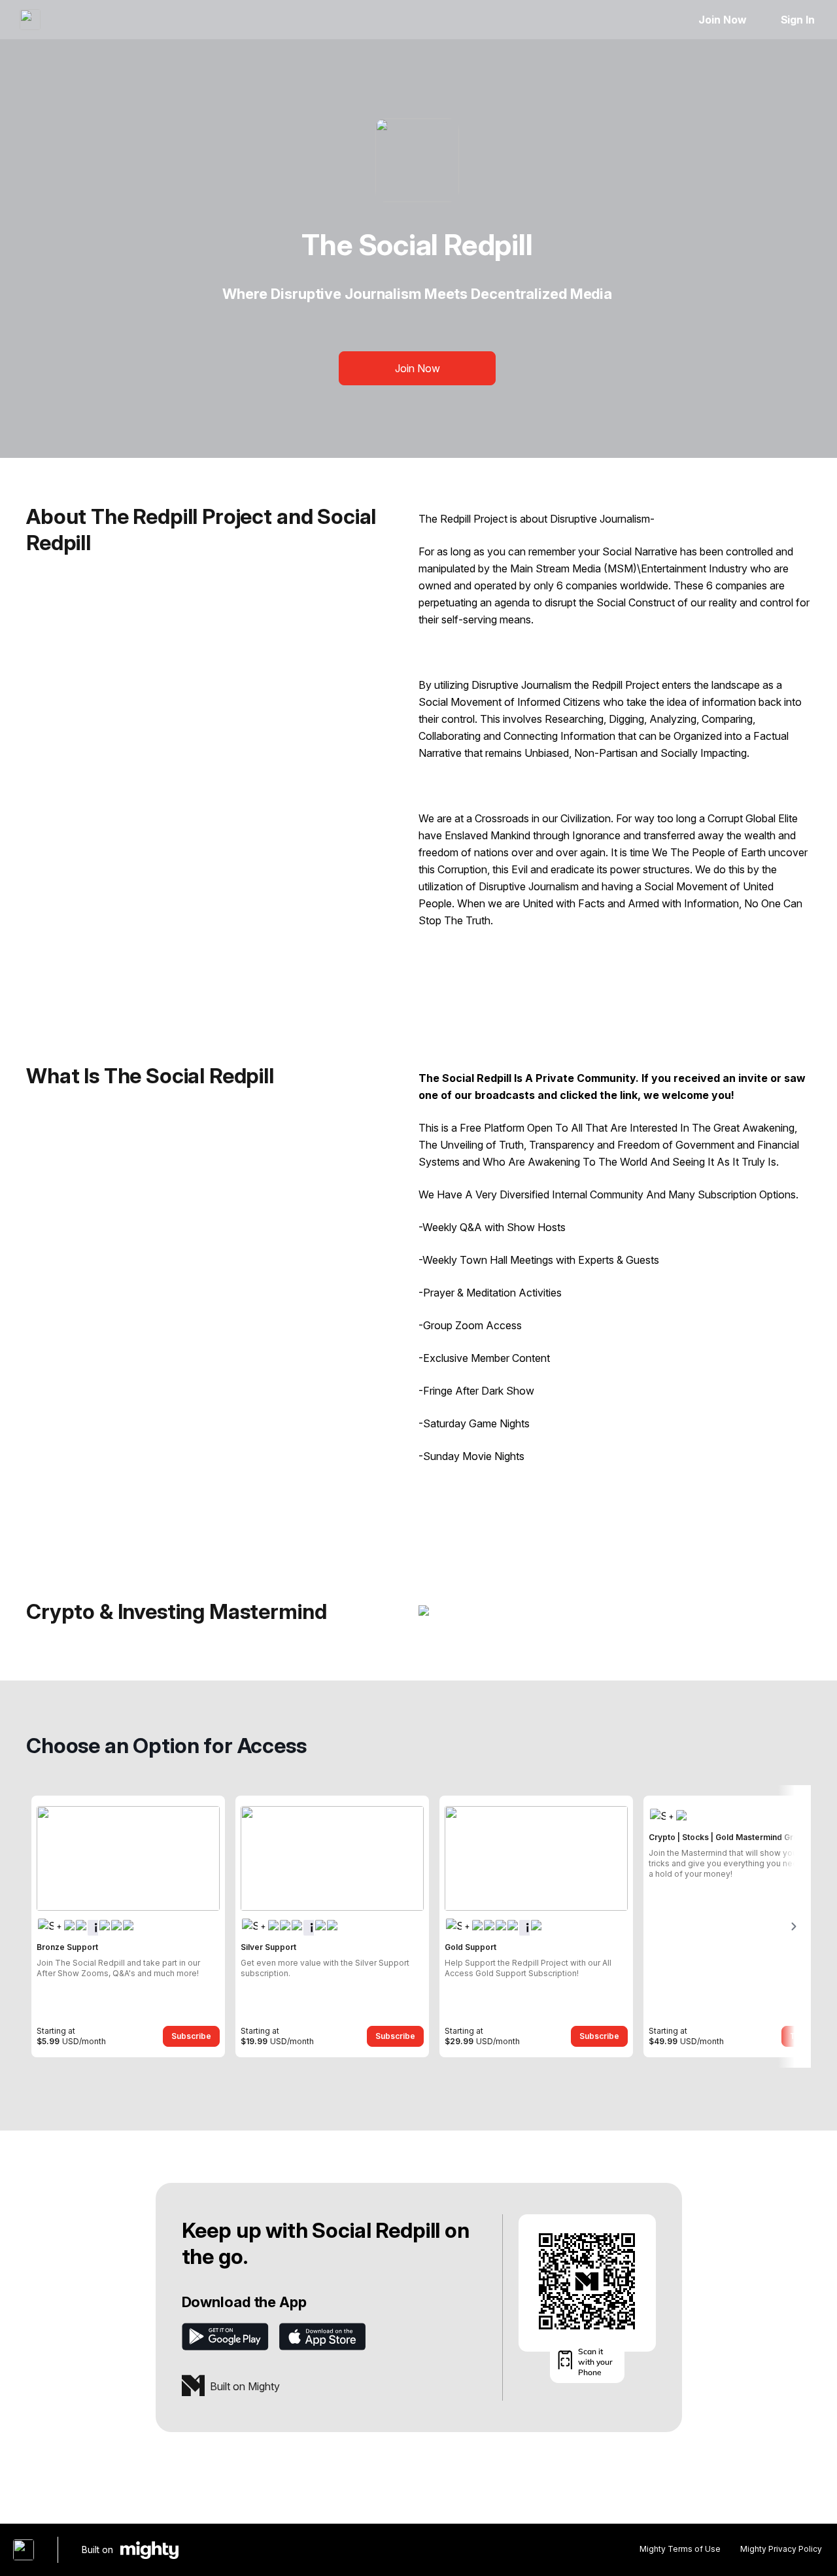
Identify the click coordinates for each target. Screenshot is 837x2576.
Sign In (798, 20)
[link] (128, 1926)
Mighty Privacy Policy (781, 2549)
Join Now (722, 20)
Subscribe (191, 2036)
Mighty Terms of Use (680, 2549)
